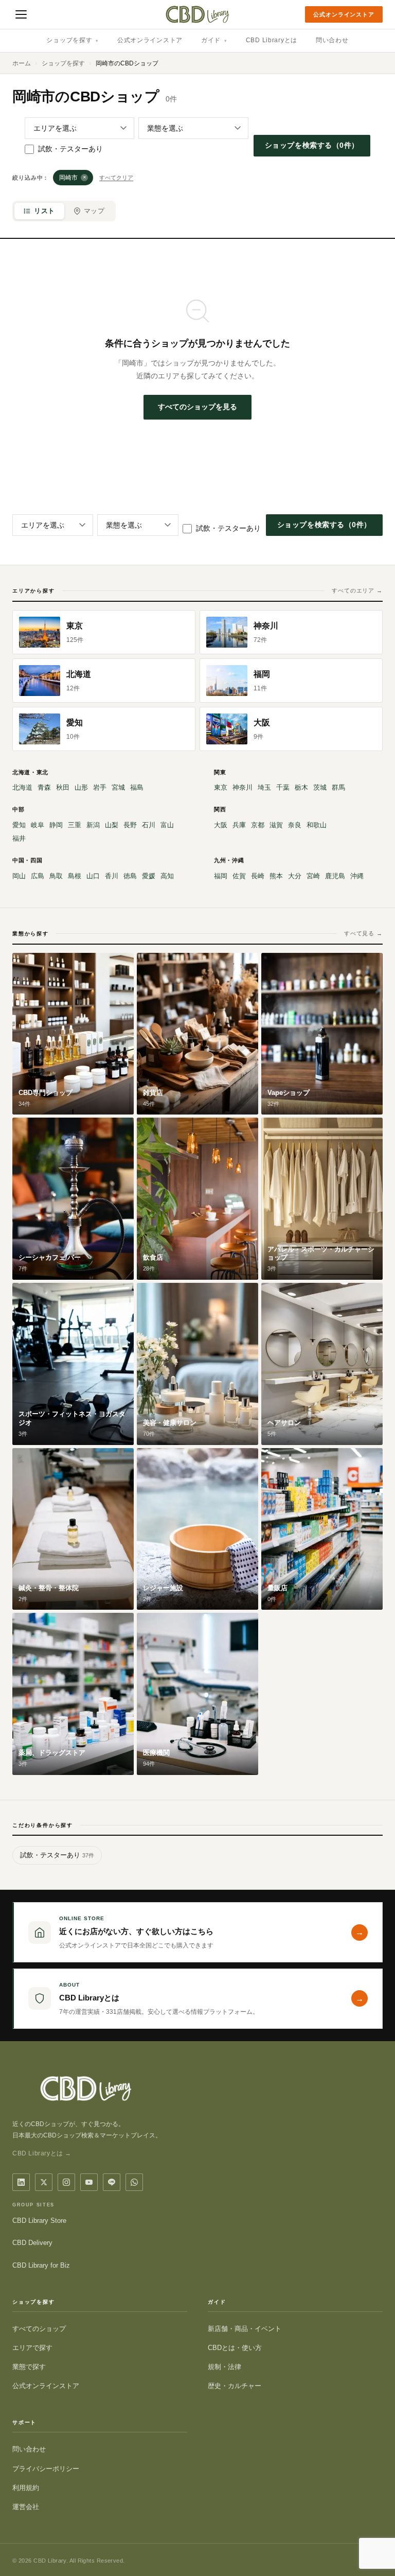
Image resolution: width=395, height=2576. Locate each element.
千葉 (283, 787)
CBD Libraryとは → (42, 2153)
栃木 (301, 787)
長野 (130, 825)
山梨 (112, 825)
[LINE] (112, 2182)
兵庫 (239, 825)
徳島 (130, 876)
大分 (295, 876)
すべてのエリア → (357, 590)
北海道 (22, 787)
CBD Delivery (32, 2243)
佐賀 (239, 876)
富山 (167, 825)
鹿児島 (335, 876)
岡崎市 (73, 178)
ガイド (214, 40)
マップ (94, 211)
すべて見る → (363, 933)
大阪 (221, 825)
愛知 (19, 825)
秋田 (63, 787)
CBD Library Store (39, 2221)
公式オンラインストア (344, 14)
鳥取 (56, 876)
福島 (137, 787)
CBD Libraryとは (272, 40)
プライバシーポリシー (46, 2469)
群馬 (338, 787)
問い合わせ (332, 40)
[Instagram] (66, 2182)
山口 (93, 876)
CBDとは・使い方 (235, 2348)
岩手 (100, 787)
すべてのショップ (39, 2329)
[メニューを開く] (21, 14)
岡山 (19, 876)
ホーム (22, 63)
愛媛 (149, 876)
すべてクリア (116, 178)
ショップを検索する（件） (312, 145)
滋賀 (276, 825)
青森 (44, 787)
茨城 (320, 787)
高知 (167, 876)
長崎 (258, 876)
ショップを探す (73, 40)
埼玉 (264, 787)
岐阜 (38, 825)
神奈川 (243, 787)
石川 (149, 825)
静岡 (56, 825)
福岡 (221, 876)
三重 (75, 825)
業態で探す (29, 2367)
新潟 (93, 825)
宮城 (118, 787)
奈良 (295, 825)
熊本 (276, 876)
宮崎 (313, 876)
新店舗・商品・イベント (245, 2329)
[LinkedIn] (21, 2182)
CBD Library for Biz (41, 2265)
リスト (44, 211)
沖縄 (357, 876)
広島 (38, 876)
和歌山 (317, 825)
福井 (19, 838)
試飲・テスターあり (70, 149)
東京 (221, 787)
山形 (81, 787)
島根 (75, 876)
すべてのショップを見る (197, 407)
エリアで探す (32, 2348)
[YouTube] (89, 2182)
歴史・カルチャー (235, 2386)
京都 (258, 825)
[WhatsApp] (134, 2182)
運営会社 (26, 2507)
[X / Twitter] (44, 2182)
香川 (112, 876)
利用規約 (26, 2488)
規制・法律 (225, 2367)
